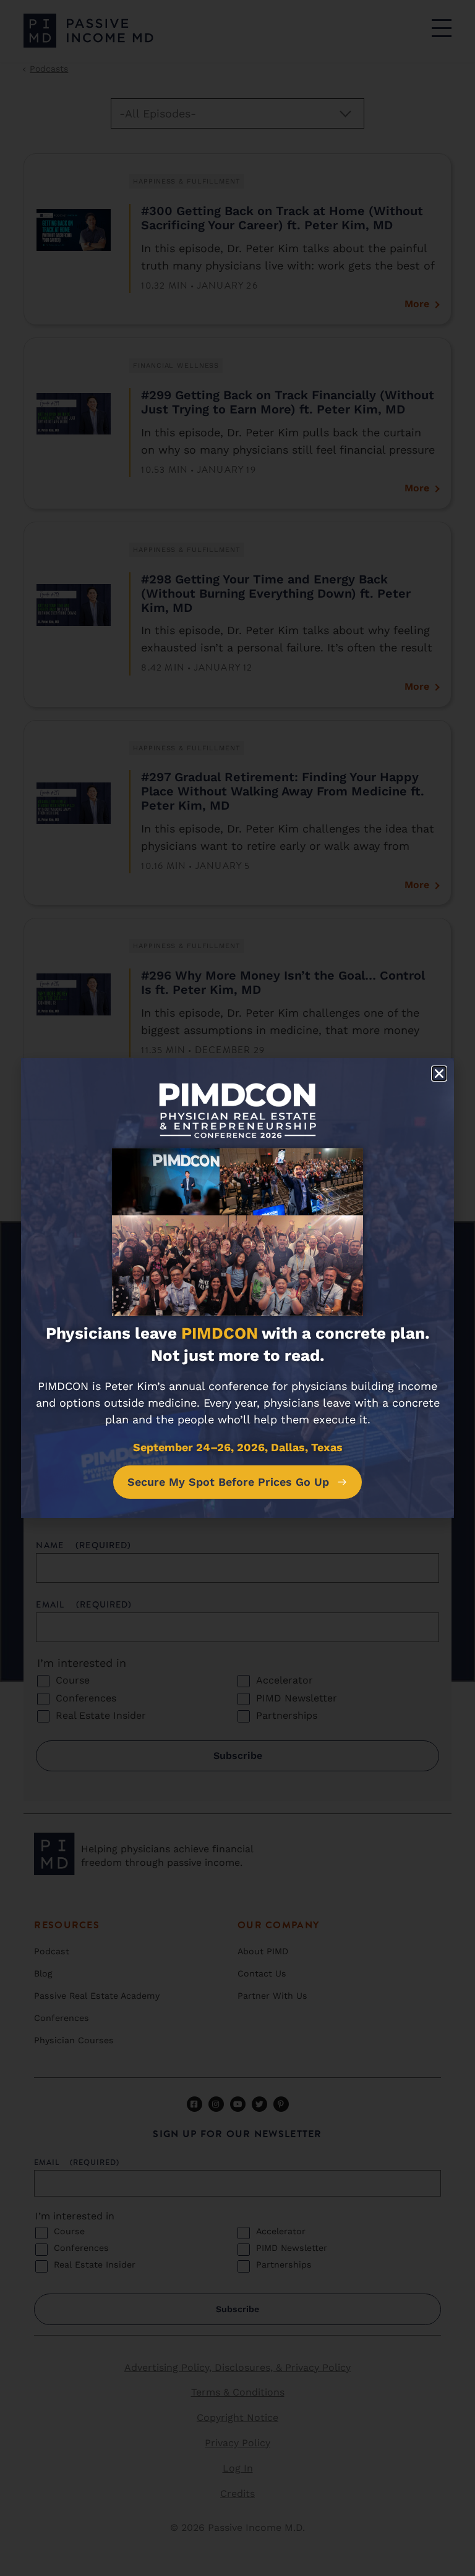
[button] (439, 1074)
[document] (237, 1288)
